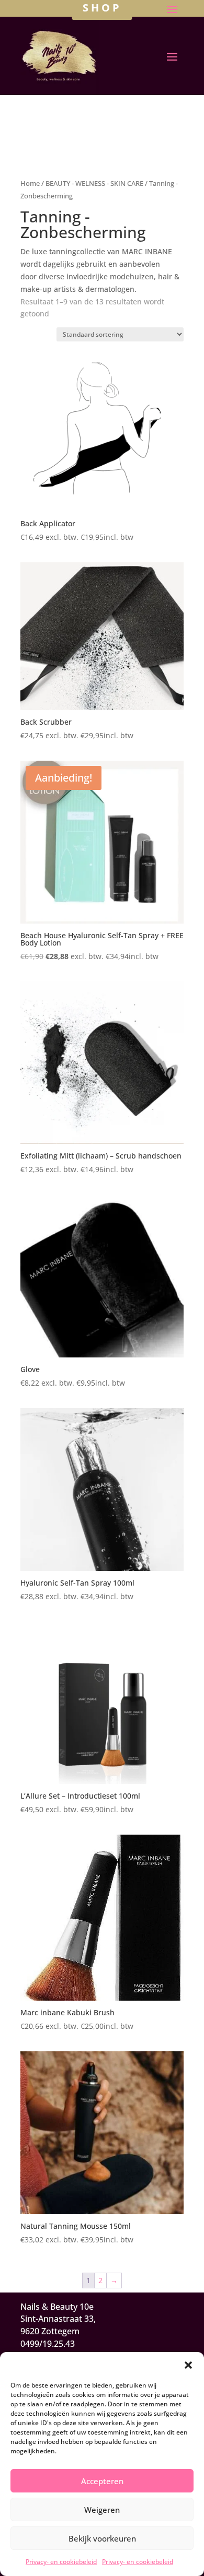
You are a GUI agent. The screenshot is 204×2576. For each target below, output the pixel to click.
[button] (188, 2365)
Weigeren (102, 2510)
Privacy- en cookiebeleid (61, 2562)
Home (30, 183)
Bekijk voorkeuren (102, 2538)
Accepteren (102, 2481)
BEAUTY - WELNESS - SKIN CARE (94, 183)
